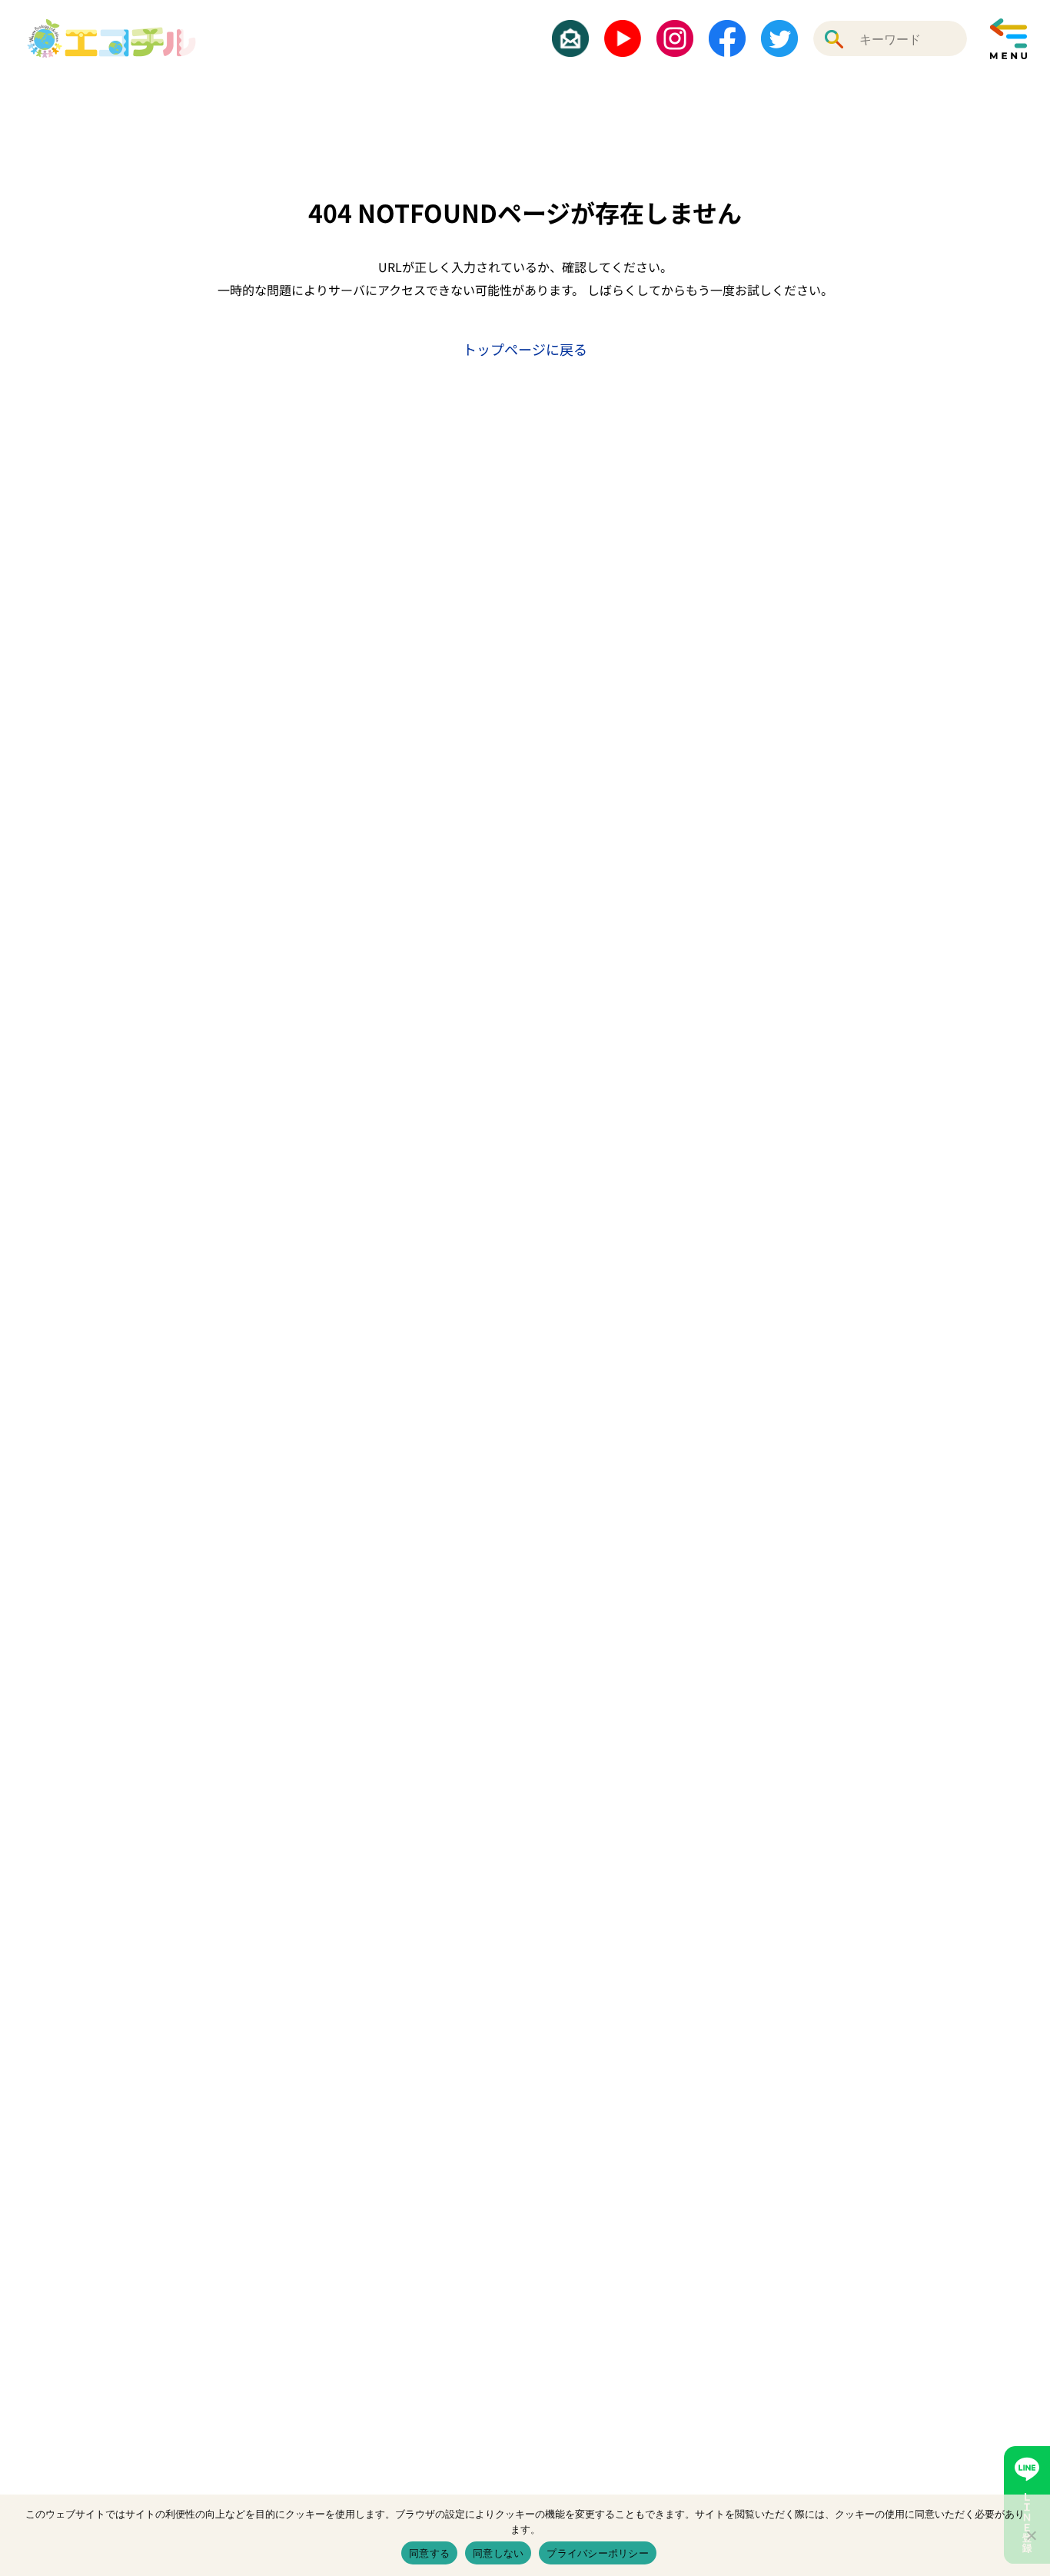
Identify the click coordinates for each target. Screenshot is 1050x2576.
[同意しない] (1031, 2535)
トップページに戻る (525, 349)
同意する (429, 2553)
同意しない (498, 2553)
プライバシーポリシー (598, 2553)
